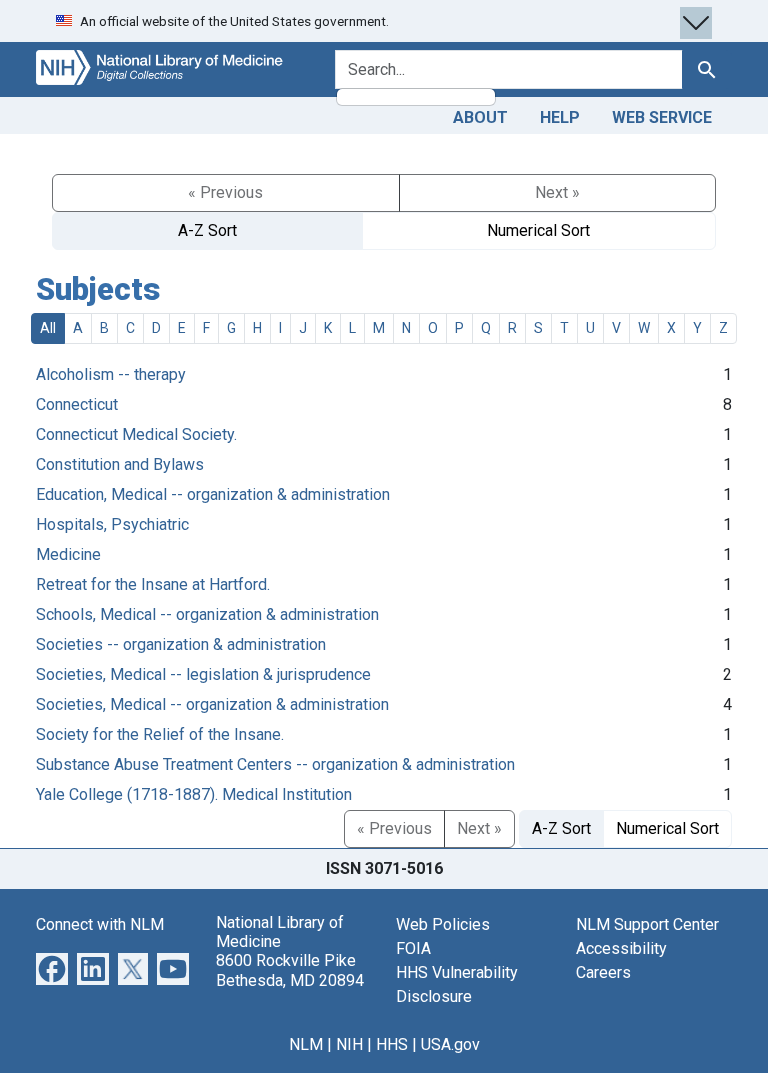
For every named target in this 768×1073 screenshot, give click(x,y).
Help (560, 117)
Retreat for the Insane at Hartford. (153, 584)
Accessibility (621, 948)
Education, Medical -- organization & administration (213, 494)
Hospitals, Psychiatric (112, 524)
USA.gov (450, 1044)
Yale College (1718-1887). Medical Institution (194, 794)
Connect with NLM (100, 924)
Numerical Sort (538, 230)
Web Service (662, 117)
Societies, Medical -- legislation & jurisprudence (203, 674)
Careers (603, 972)
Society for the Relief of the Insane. (160, 734)
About (480, 117)
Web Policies (443, 924)
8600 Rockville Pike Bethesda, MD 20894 (290, 970)
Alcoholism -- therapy (111, 374)
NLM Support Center (647, 924)
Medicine (68, 554)
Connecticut (77, 404)
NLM (306, 1044)
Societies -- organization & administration (181, 644)
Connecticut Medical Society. (136, 434)
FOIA (413, 948)
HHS (392, 1044)
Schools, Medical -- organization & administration (207, 614)
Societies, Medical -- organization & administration (212, 704)
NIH (349, 1044)
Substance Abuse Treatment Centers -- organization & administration (275, 764)
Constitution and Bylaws (120, 464)
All (48, 328)
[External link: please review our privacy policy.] (52, 967)
